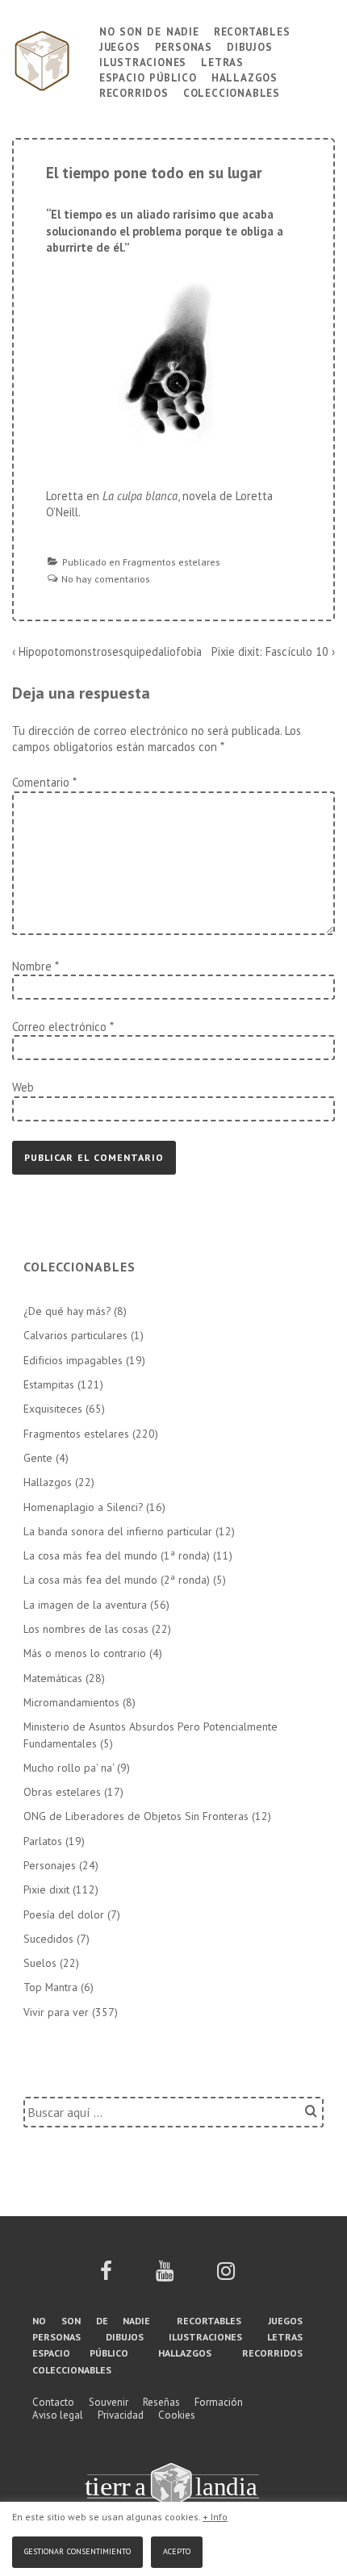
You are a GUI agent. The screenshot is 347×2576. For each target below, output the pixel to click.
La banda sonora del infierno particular (118, 1531)
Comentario (44, 782)
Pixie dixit (46, 1889)
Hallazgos (245, 76)
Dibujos (250, 46)
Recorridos (134, 92)
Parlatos (43, 1841)
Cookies (177, 2415)
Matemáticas (53, 1678)
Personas (184, 46)
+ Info (215, 2517)
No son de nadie (149, 30)
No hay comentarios (106, 579)
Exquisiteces (53, 1409)
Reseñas (161, 2402)
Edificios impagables (73, 1360)
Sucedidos (48, 1939)
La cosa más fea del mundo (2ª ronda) (117, 1580)
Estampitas (49, 1384)
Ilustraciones (143, 61)
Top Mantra (50, 1987)
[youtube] (165, 2276)
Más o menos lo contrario (85, 1653)
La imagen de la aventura (85, 1605)
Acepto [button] (177, 2550)
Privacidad (121, 2415)
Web (23, 1087)
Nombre (32, 966)
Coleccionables (232, 92)
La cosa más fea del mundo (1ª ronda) (117, 1555)
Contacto (53, 2402)
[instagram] (226, 2276)
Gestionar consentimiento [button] (77, 2550)
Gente (38, 1458)
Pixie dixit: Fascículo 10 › (273, 651)
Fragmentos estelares (171, 562)
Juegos (120, 46)
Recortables (252, 30)
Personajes (50, 1865)
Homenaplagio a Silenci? (83, 1507)
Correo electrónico (59, 1027)
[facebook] (106, 2276)
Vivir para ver (56, 2012)
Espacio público (148, 76)
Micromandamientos (71, 1702)
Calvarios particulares (75, 1335)
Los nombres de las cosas (86, 1629)
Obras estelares (62, 1792)
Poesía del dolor (64, 1914)
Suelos (40, 1963)
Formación (219, 2402)
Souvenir (109, 2402)
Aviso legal (58, 2415)
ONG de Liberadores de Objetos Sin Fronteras (136, 1816)
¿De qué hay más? (67, 1311)
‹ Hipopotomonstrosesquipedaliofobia (107, 651)
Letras (222, 61)
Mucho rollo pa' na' (69, 1768)
